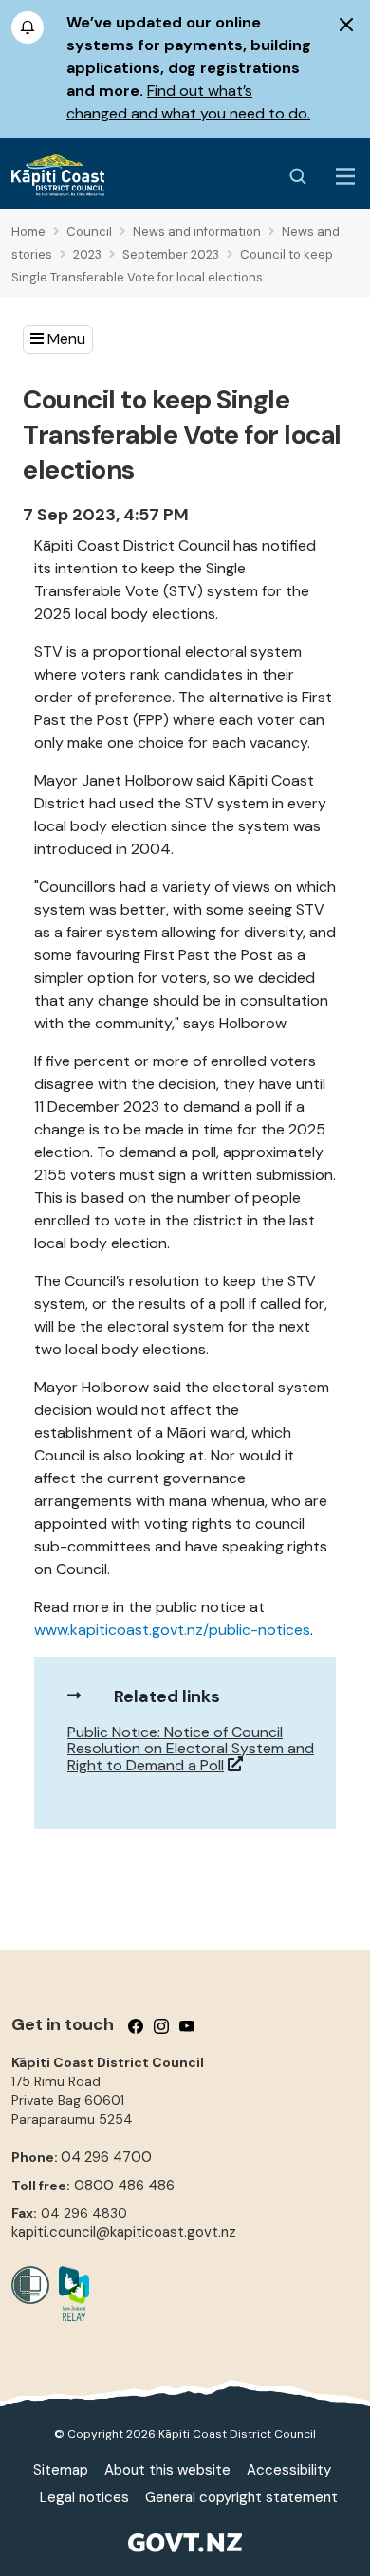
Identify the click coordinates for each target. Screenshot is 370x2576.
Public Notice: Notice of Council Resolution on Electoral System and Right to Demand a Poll (191, 1749)
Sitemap (61, 2470)
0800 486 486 (124, 2186)
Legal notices (84, 2497)
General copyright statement (241, 2497)
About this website (167, 2470)
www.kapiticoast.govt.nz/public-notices (172, 1630)
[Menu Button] (345, 176)
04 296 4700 (106, 2157)
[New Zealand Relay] (69, 2294)
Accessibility (289, 2470)
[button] (58, 339)
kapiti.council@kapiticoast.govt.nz (124, 2232)
